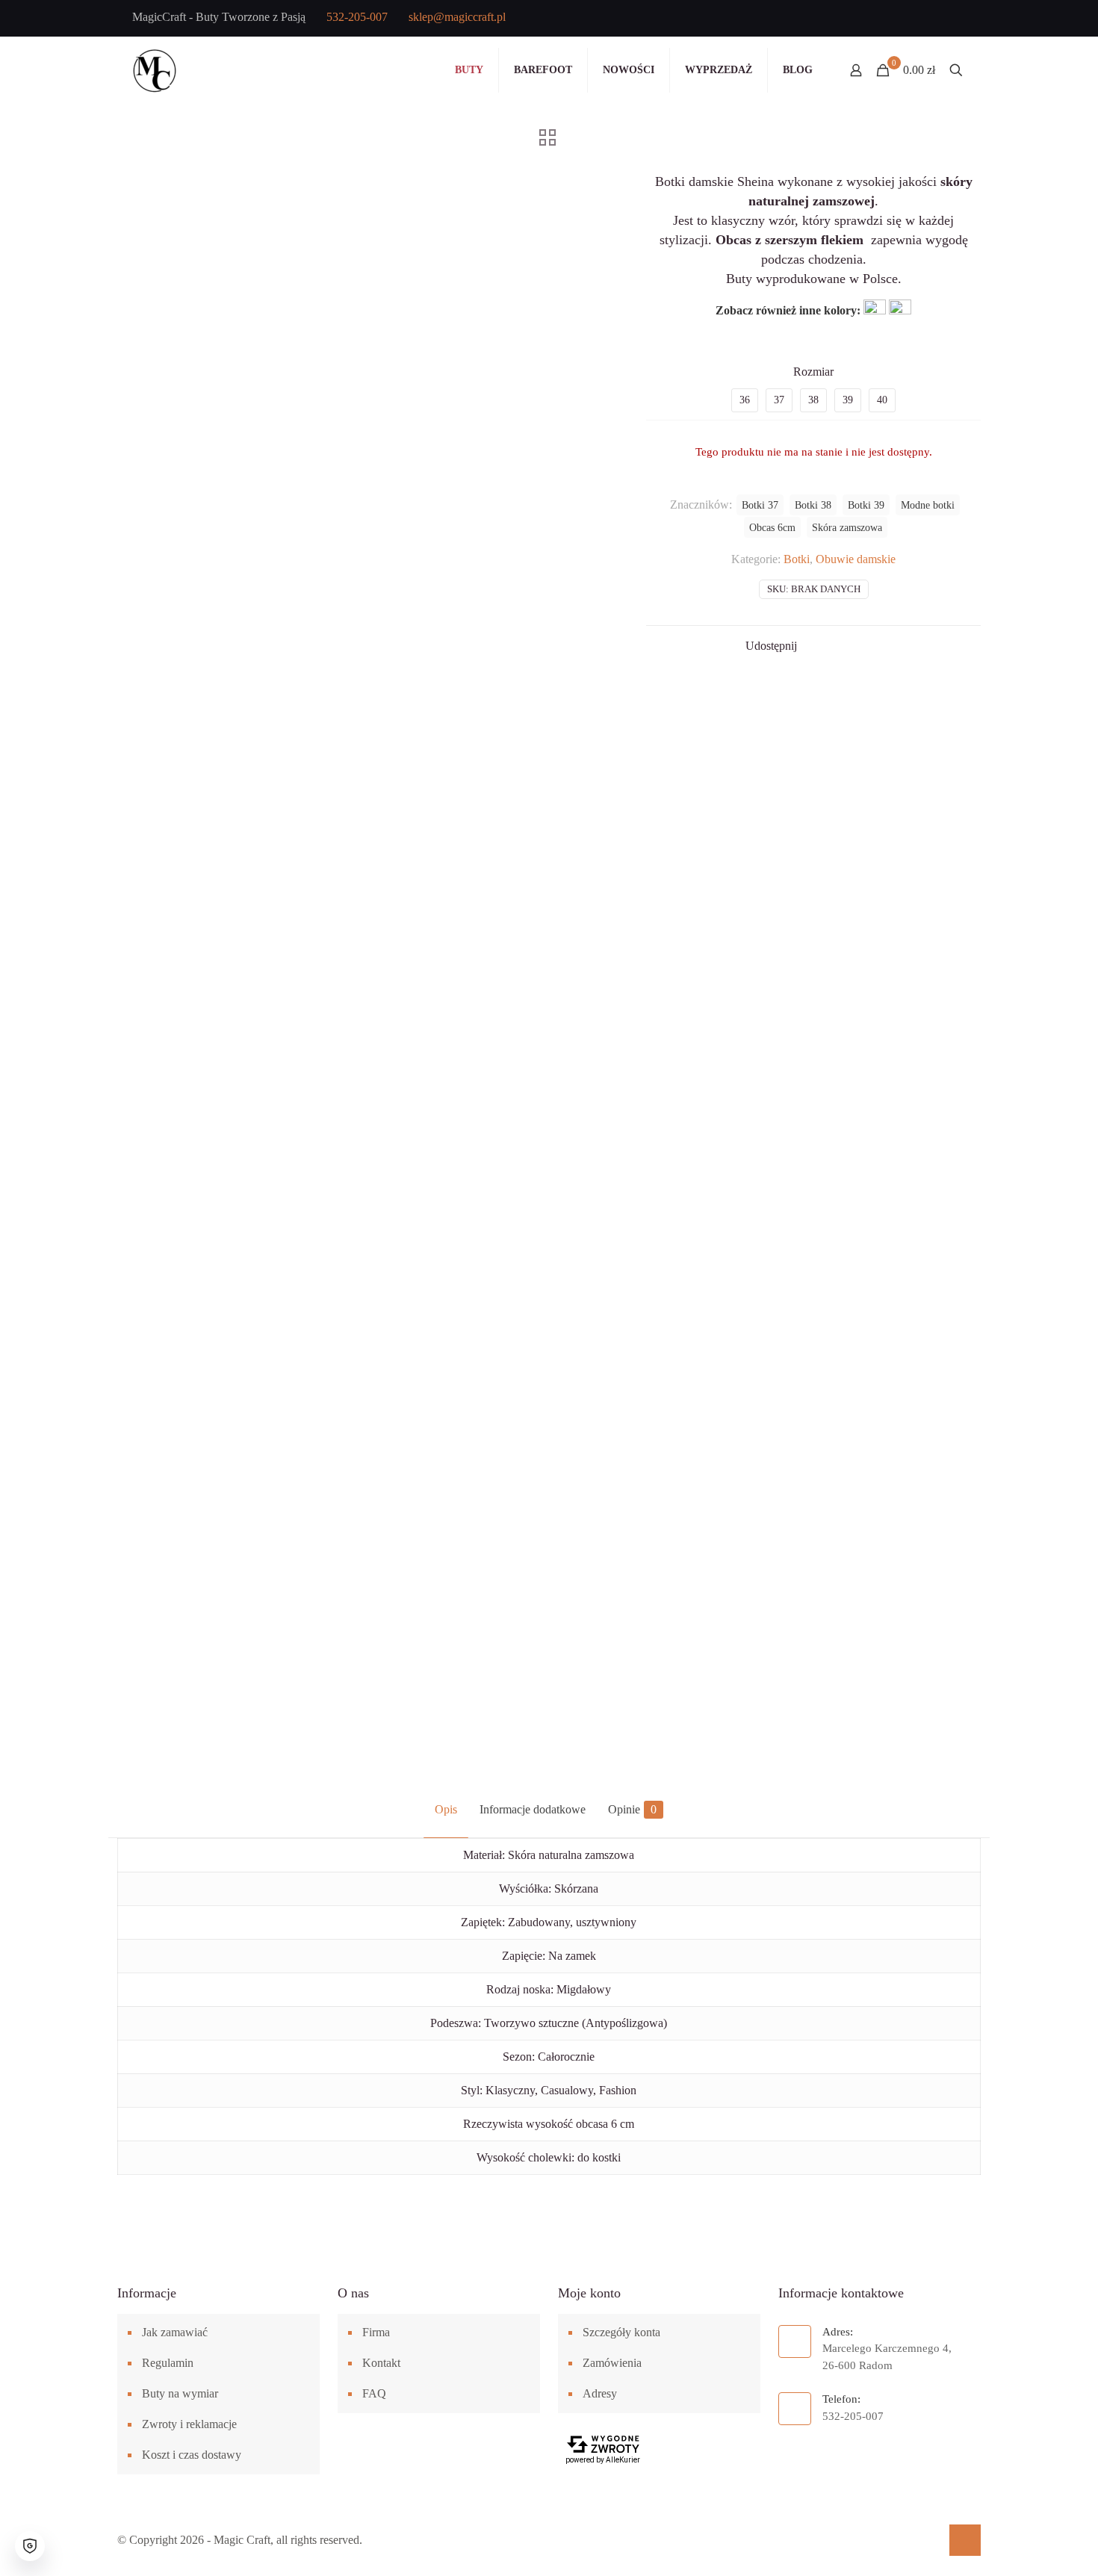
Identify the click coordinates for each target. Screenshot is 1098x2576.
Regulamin (168, 2363)
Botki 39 (866, 505)
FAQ (374, 2393)
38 (813, 400)
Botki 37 (760, 505)
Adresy (600, 2393)
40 (882, 400)
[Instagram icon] (931, 19)
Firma (376, 2332)
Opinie (632, 1809)
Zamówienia (612, 2363)
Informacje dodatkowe (533, 1809)
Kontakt (381, 2363)
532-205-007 (357, 17)
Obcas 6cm (772, 527)
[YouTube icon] (907, 19)
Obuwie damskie (856, 559)
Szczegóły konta (621, 2332)
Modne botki (928, 505)
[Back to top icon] (965, 2540)
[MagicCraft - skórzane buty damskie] (155, 70)
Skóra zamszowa (847, 527)
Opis (446, 1809)
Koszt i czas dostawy (192, 2455)
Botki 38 (813, 505)
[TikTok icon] (955, 19)
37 (779, 400)
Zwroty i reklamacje (189, 2424)
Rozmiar (813, 372)
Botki (797, 559)
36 (745, 400)
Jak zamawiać (175, 2332)
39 (848, 400)
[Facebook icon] (883, 19)
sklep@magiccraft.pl (457, 17)
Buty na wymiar (180, 2393)
